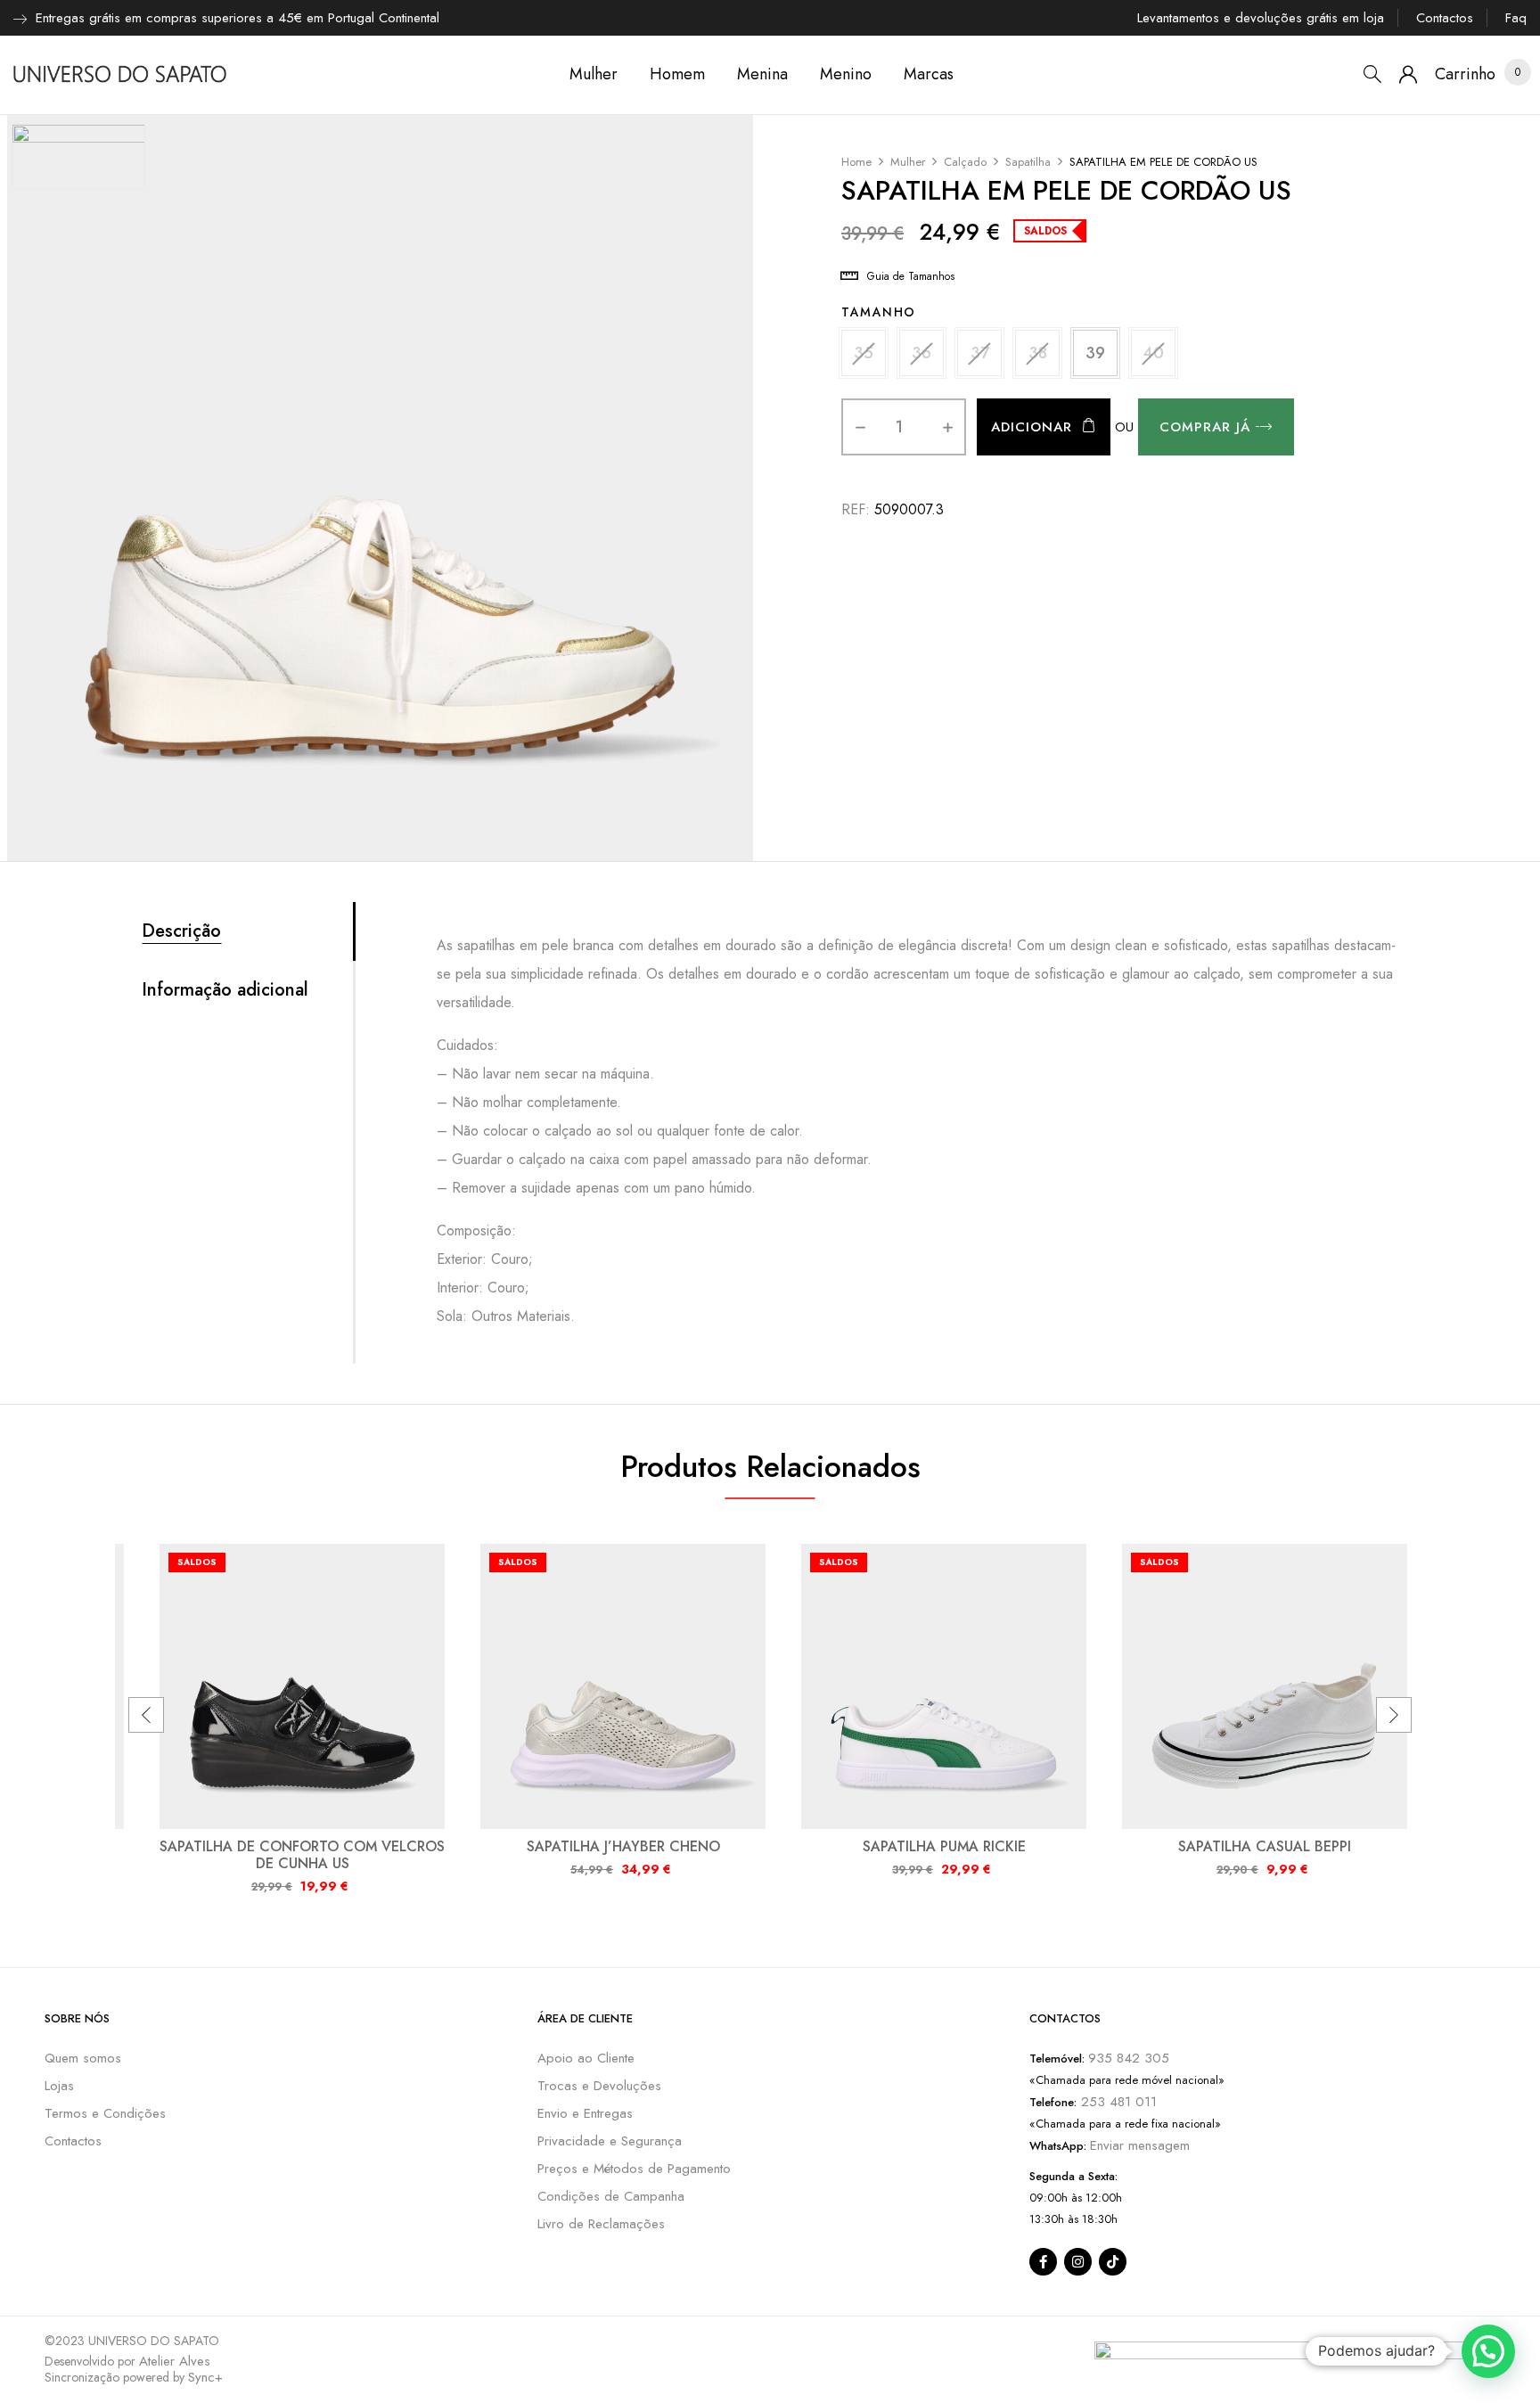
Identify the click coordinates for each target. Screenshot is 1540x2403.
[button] (1465, 74)
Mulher (908, 162)
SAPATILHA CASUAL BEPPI (1265, 1846)
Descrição (181, 931)
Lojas (59, 2086)
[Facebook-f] (1043, 2262)
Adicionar (1032, 427)
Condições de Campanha (611, 2196)
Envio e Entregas (585, 2113)
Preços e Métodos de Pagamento (634, 2169)
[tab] (247, 931)
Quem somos (83, 2058)
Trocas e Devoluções (599, 2086)
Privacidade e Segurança (610, 2141)
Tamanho (879, 312)
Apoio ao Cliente (586, 2058)
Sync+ (205, 2377)
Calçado (965, 162)
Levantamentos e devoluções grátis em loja (1261, 18)
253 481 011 (1117, 2102)
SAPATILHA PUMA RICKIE (944, 1846)
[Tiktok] (1113, 2262)
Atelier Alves (175, 2361)
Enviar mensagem (1140, 2145)
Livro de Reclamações (601, 2224)
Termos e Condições (105, 2113)
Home (856, 162)
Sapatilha (1028, 162)
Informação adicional (225, 990)
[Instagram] (1078, 2262)
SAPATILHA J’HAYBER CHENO (623, 1846)
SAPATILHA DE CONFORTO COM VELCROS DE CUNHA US (302, 1855)
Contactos (1445, 18)
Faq (1516, 18)
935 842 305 (1129, 2058)
